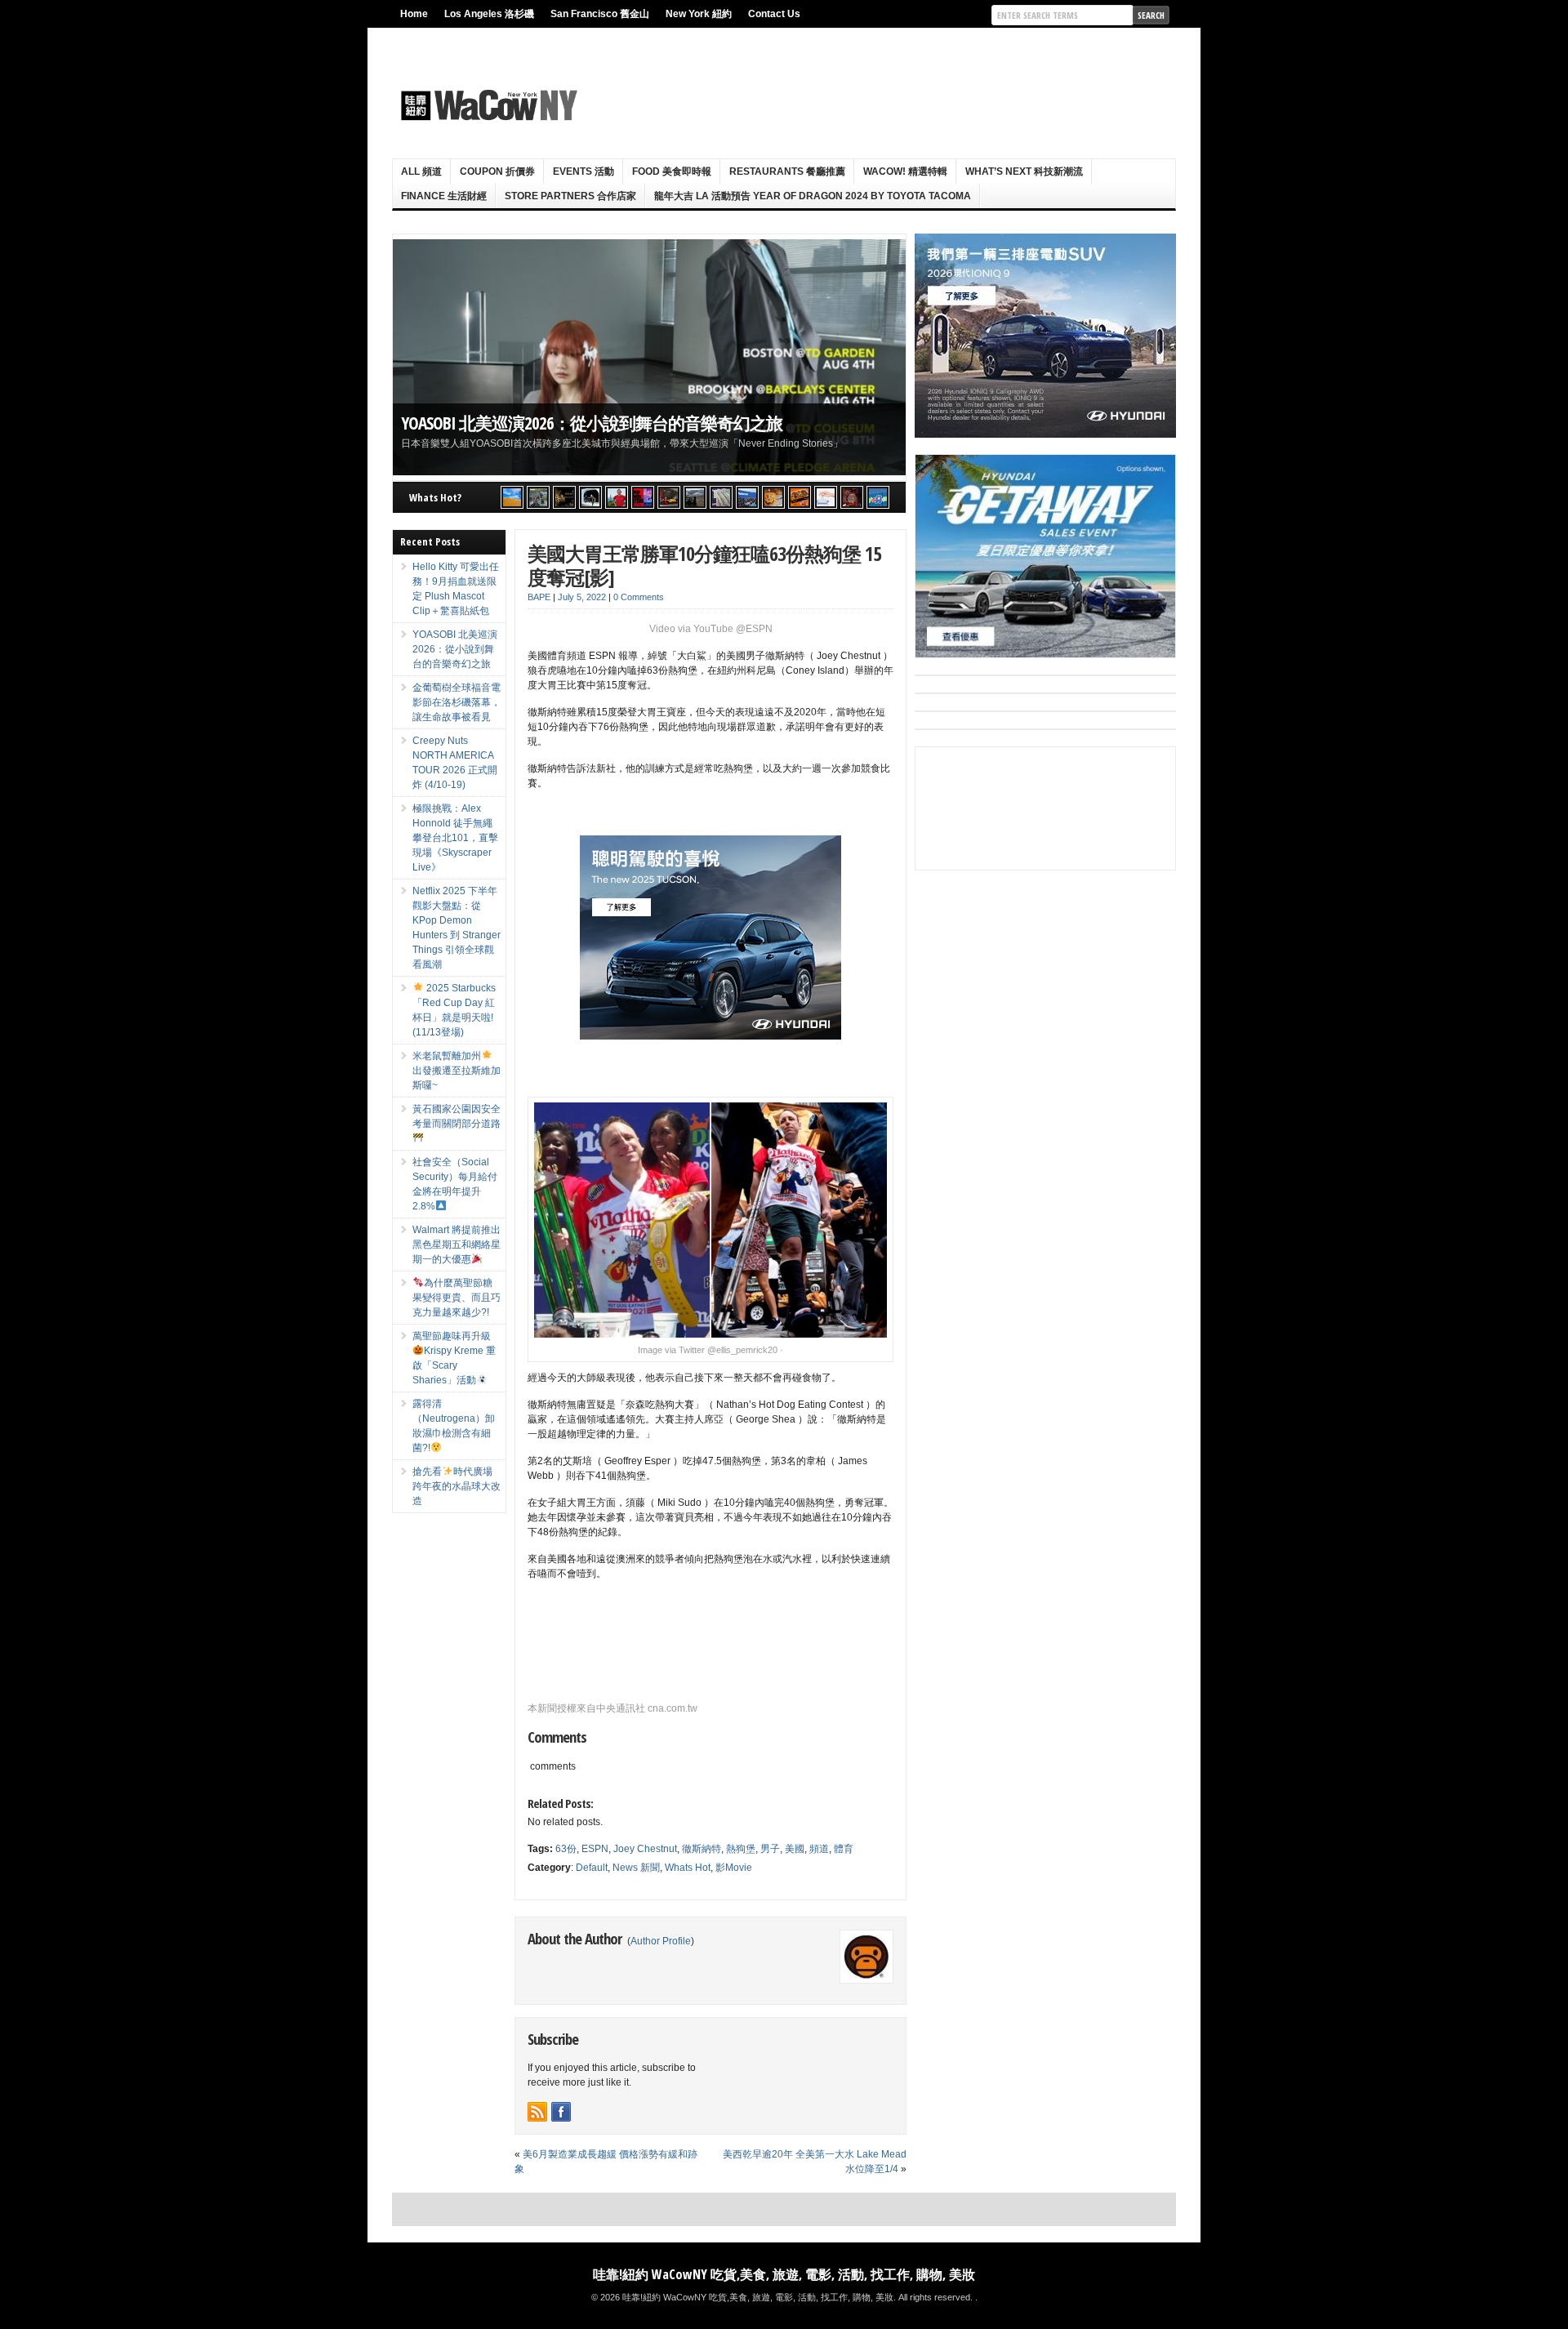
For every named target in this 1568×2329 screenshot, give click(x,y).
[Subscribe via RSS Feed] (537, 2112)
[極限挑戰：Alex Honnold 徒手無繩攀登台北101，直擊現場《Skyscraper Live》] (617, 497)
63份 (566, 1849)
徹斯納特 (702, 1849)
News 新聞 (636, 1868)
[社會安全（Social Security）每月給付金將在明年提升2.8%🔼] (721, 497)
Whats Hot (688, 1868)
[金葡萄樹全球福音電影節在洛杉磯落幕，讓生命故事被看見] (564, 497)
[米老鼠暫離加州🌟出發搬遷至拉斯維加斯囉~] (669, 497)
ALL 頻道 (421, 171)
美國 (795, 1849)
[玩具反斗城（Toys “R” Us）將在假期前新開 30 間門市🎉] (878, 497)
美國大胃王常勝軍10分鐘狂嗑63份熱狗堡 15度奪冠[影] (704, 565)
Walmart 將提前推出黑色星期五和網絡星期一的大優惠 (457, 1245)
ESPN (595, 1849)
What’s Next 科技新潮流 (1024, 171)
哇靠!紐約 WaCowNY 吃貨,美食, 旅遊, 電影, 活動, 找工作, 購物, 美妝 (784, 2274)
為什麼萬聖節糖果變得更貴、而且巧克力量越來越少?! (457, 1298)
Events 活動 (584, 171)
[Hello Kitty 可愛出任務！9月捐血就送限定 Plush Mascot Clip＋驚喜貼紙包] (512, 497)
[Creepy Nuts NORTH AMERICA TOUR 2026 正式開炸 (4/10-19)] (590, 497)
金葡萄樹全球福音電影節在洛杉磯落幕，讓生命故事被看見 (457, 702)
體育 (844, 1849)
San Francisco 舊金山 (600, 14)
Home (414, 14)
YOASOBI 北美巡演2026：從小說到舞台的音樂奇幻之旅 (592, 423)
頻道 (819, 1849)
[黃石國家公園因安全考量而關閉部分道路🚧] (695, 497)
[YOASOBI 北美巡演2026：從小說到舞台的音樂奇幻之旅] (538, 497)
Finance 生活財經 (444, 196)
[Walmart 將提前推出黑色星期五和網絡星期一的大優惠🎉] (747, 497)
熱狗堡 (741, 1849)
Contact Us (774, 14)
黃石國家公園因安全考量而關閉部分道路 (457, 1116)
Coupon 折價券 (497, 171)
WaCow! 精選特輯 (905, 171)
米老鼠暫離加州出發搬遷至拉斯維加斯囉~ (457, 1071)
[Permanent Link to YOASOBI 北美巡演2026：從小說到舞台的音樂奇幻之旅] (649, 357)
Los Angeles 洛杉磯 (489, 14)
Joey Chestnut (645, 1849)
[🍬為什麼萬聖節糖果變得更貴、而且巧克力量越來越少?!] (773, 497)
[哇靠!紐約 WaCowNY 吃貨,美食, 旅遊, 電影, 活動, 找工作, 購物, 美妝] (487, 105)
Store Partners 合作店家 (570, 196)
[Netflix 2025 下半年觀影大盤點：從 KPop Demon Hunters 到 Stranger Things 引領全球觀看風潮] (643, 497)
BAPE (539, 597)
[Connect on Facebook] (561, 2112)
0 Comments (639, 597)
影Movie (734, 1868)
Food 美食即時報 (672, 171)
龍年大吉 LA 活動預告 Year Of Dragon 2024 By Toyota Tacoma (813, 196)
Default (592, 1868)
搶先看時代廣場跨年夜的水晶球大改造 (457, 1486)
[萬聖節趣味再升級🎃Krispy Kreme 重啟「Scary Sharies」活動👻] (800, 497)
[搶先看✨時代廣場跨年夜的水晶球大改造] (852, 497)
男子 (770, 1849)
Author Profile (661, 1941)
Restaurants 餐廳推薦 (787, 171)
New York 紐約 (699, 14)
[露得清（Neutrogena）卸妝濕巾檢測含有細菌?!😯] (826, 497)
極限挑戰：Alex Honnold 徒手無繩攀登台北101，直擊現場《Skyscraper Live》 (455, 838)
